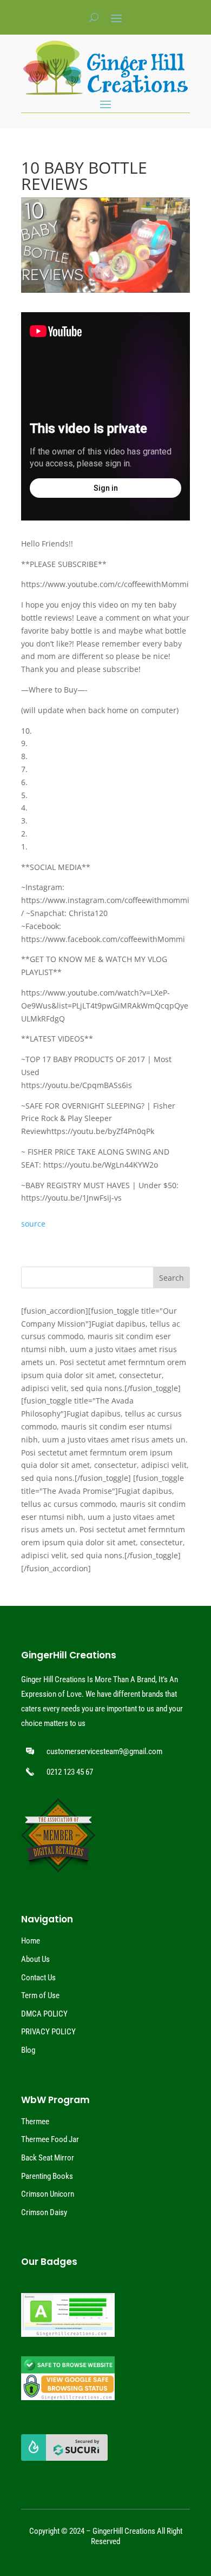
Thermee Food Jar (50, 2139)
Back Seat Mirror (48, 2158)
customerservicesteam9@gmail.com (104, 1751)
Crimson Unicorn (48, 2194)
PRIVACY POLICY (48, 2032)
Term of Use (40, 1995)
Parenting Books (47, 2176)
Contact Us (38, 1978)
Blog (28, 2050)
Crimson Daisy (44, 2212)
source (33, 1224)
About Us (35, 1959)
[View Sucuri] (64, 2458)
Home (31, 1941)
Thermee (35, 2122)
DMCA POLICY (44, 2014)
